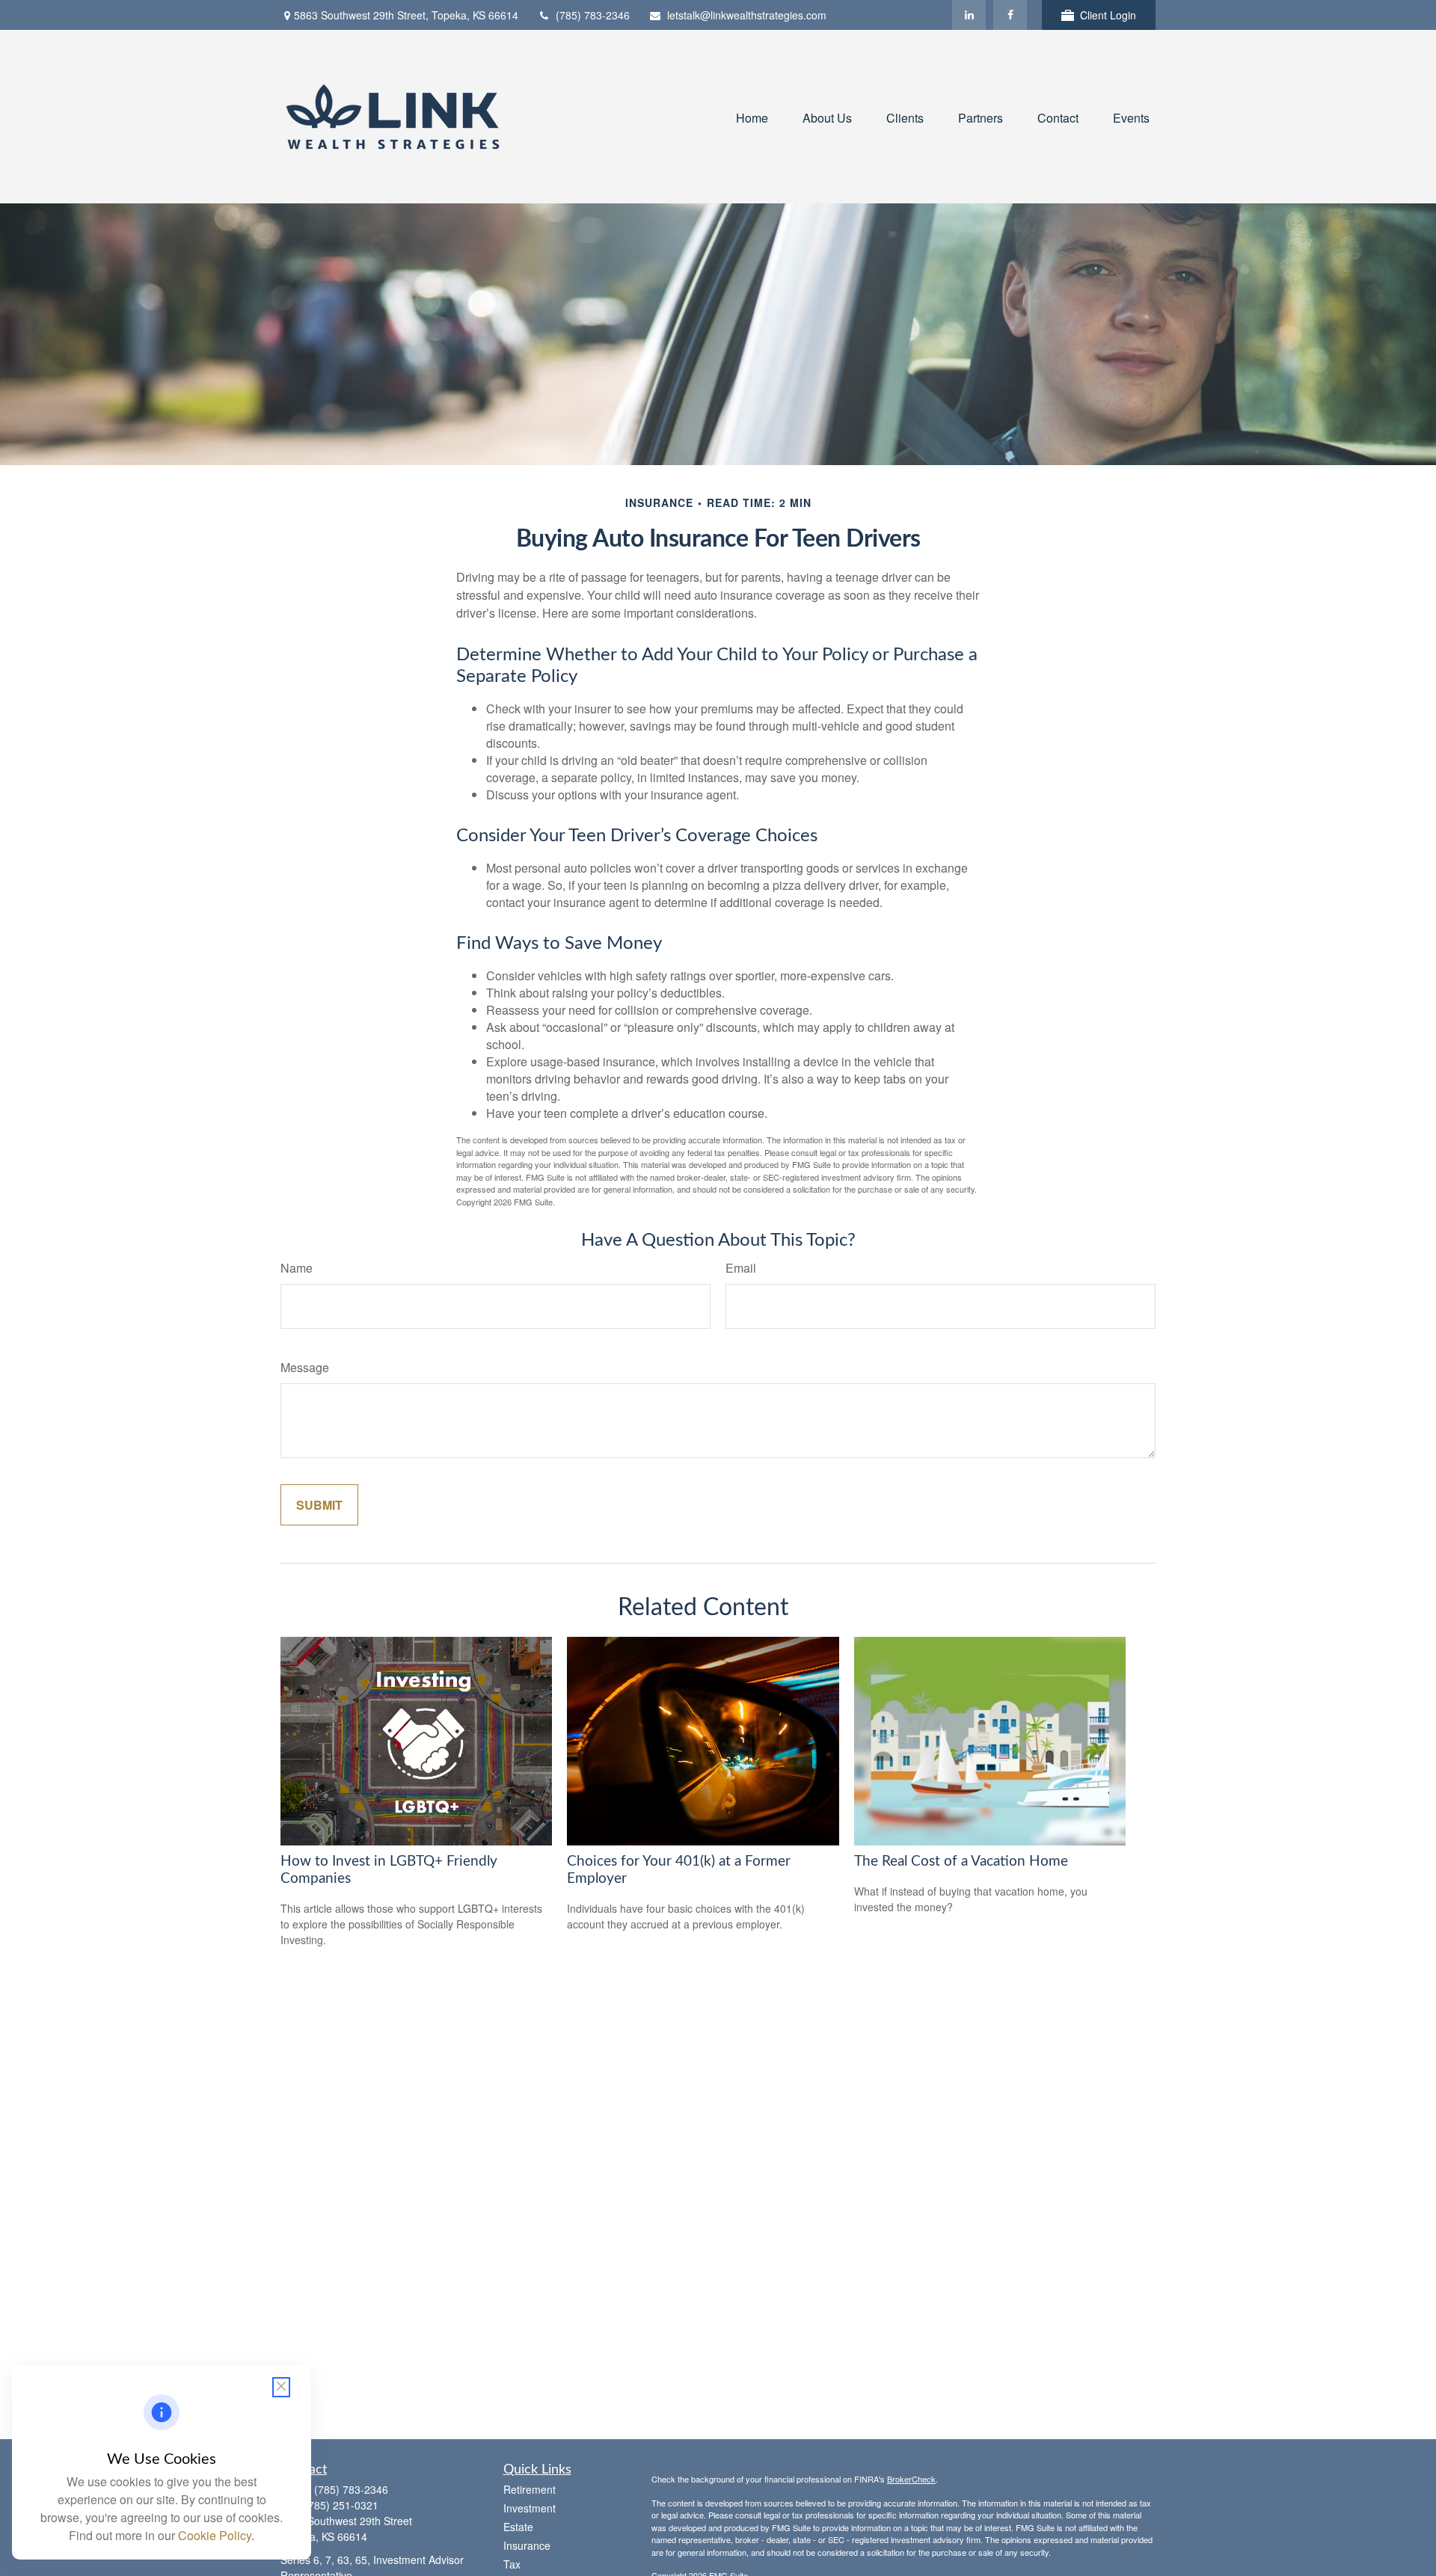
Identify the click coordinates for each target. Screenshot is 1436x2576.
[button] (752, 116)
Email (741, 1268)
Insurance (527, 2545)
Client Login (1108, 15)
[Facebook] (1010, 15)
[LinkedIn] (969, 15)
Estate (518, 2527)
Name (297, 1268)
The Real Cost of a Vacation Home (961, 1862)
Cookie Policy (215, 2535)
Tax (512, 2564)
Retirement (530, 2489)
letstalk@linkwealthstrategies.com (747, 15)
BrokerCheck (911, 2479)
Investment (530, 2508)
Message (305, 1367)
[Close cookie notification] (281, 2387)
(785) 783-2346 (593, 15)
